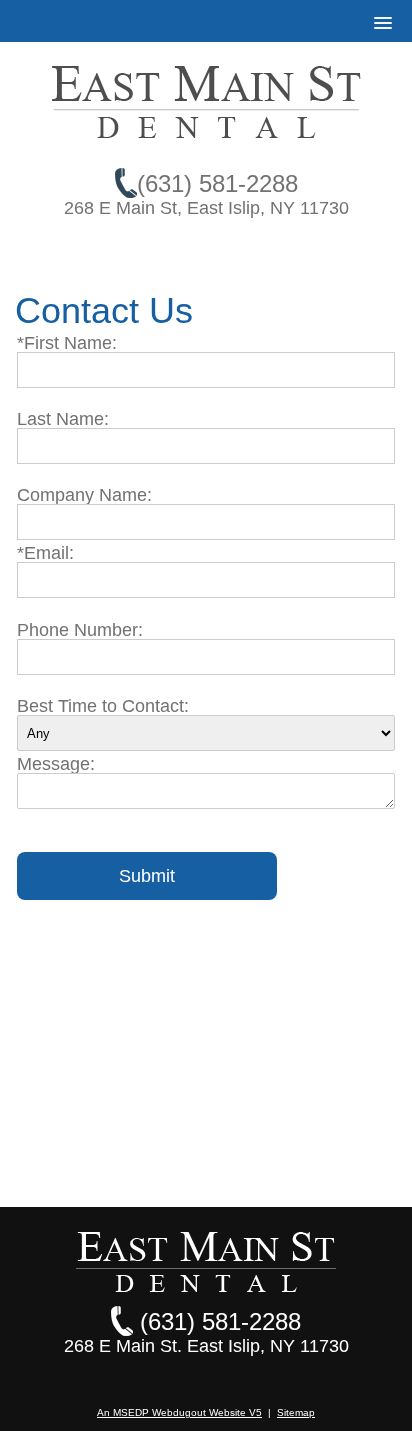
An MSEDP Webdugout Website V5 (179, 1412)
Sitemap (296, 1412)
